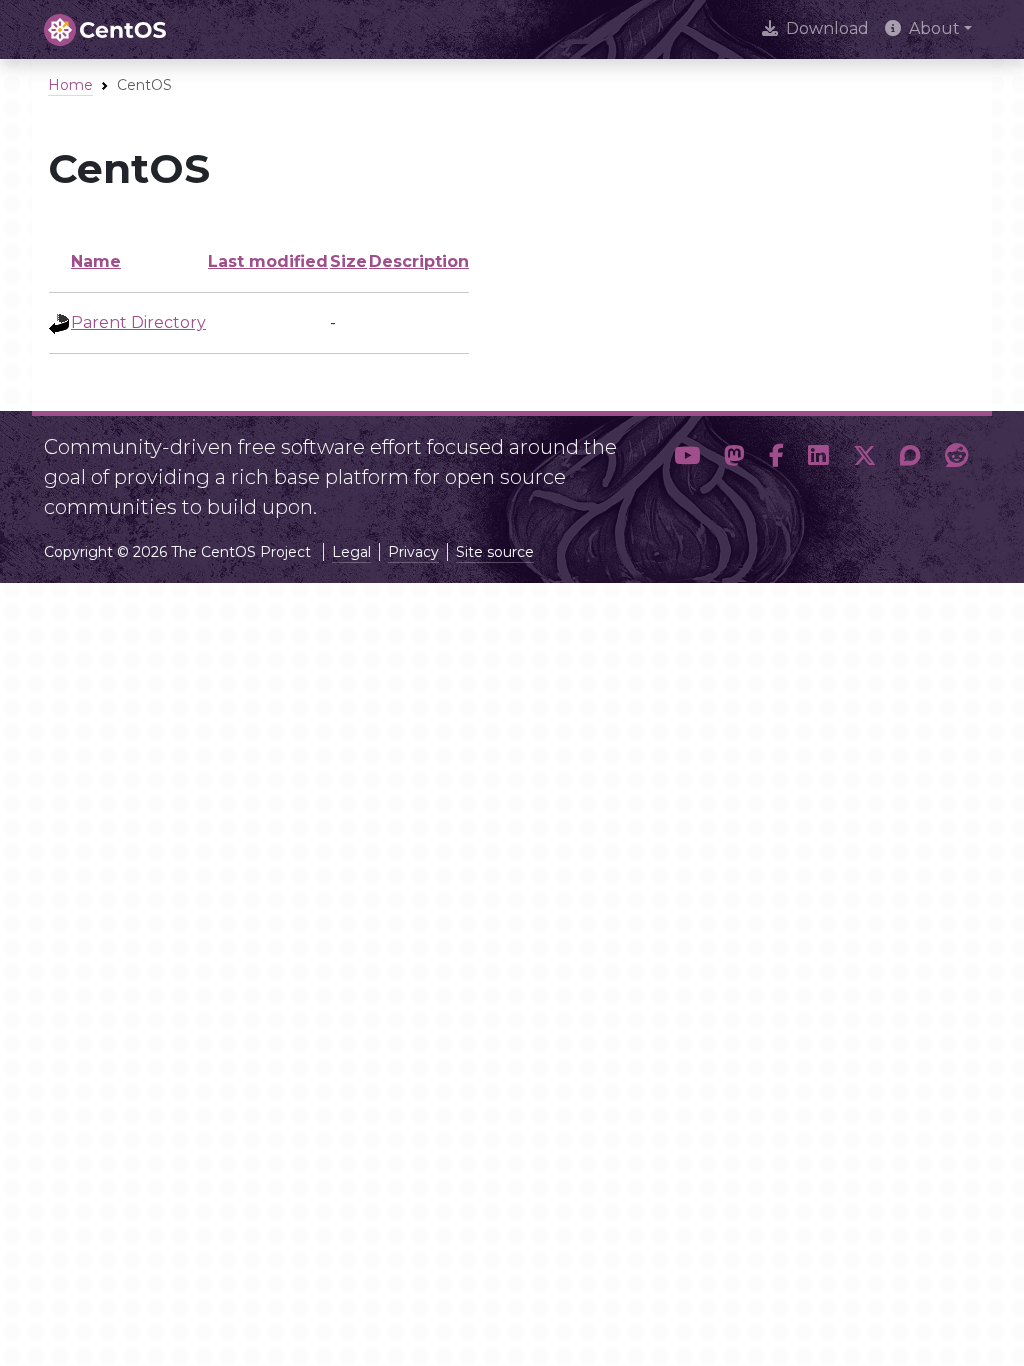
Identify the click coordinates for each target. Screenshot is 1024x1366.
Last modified (268, 261)
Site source (495, 552)
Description (419, 261)
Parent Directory (138, 322)
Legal (351, 552)
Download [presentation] (827, 28)
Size (348, 261)
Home (70, 85)
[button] (687, 469)
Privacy (413, 552)
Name (96, 261)
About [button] (934, 28)
